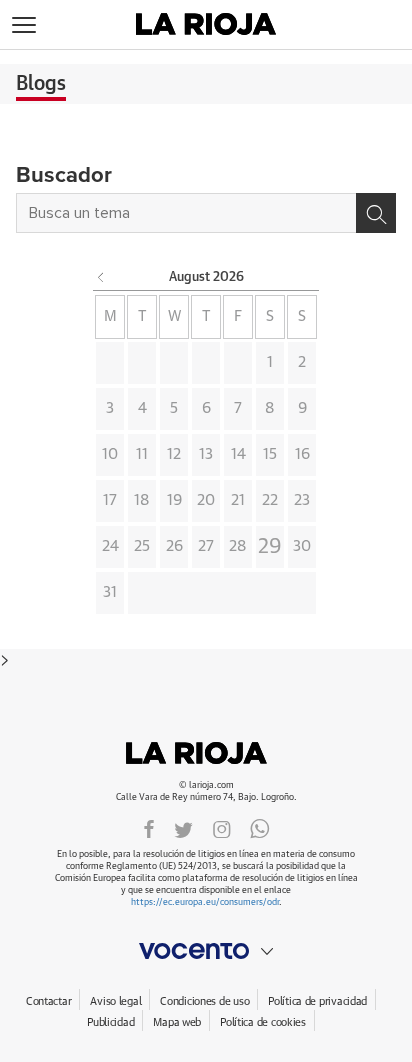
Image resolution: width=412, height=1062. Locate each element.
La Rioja (206, 753)
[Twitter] (183, 828)
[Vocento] (206, 951)
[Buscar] (376, 213)
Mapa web (177, 1022)
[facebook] (149, 828)
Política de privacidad (317, 1001)
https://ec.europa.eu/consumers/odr (205, 902)
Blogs (41, 84)
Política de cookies (263, 1022)
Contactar (48, 1001)
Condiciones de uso (204, 1001)
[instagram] (222, 828)
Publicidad (110, 1022)
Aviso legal (115, 1001)
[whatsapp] (260, 828)
